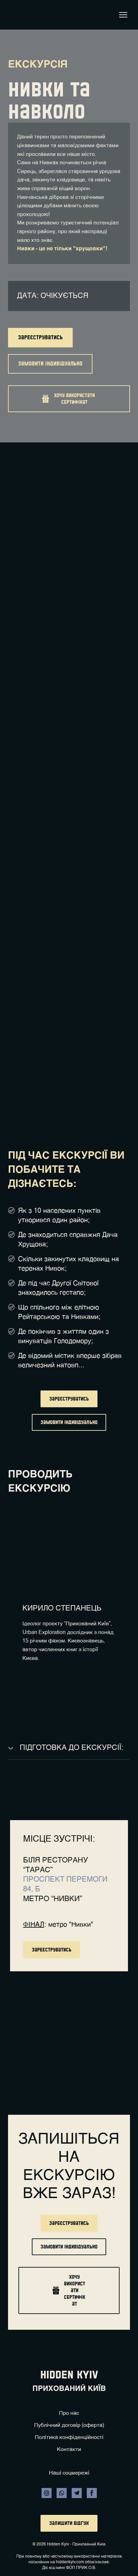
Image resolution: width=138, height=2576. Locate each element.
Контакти (69, 2450)
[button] (40, 338)
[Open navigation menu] (123, 15)
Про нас (69, 2413)
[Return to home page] (18, 15)
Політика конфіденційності (69, 2438)
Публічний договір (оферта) (69, 2425)
